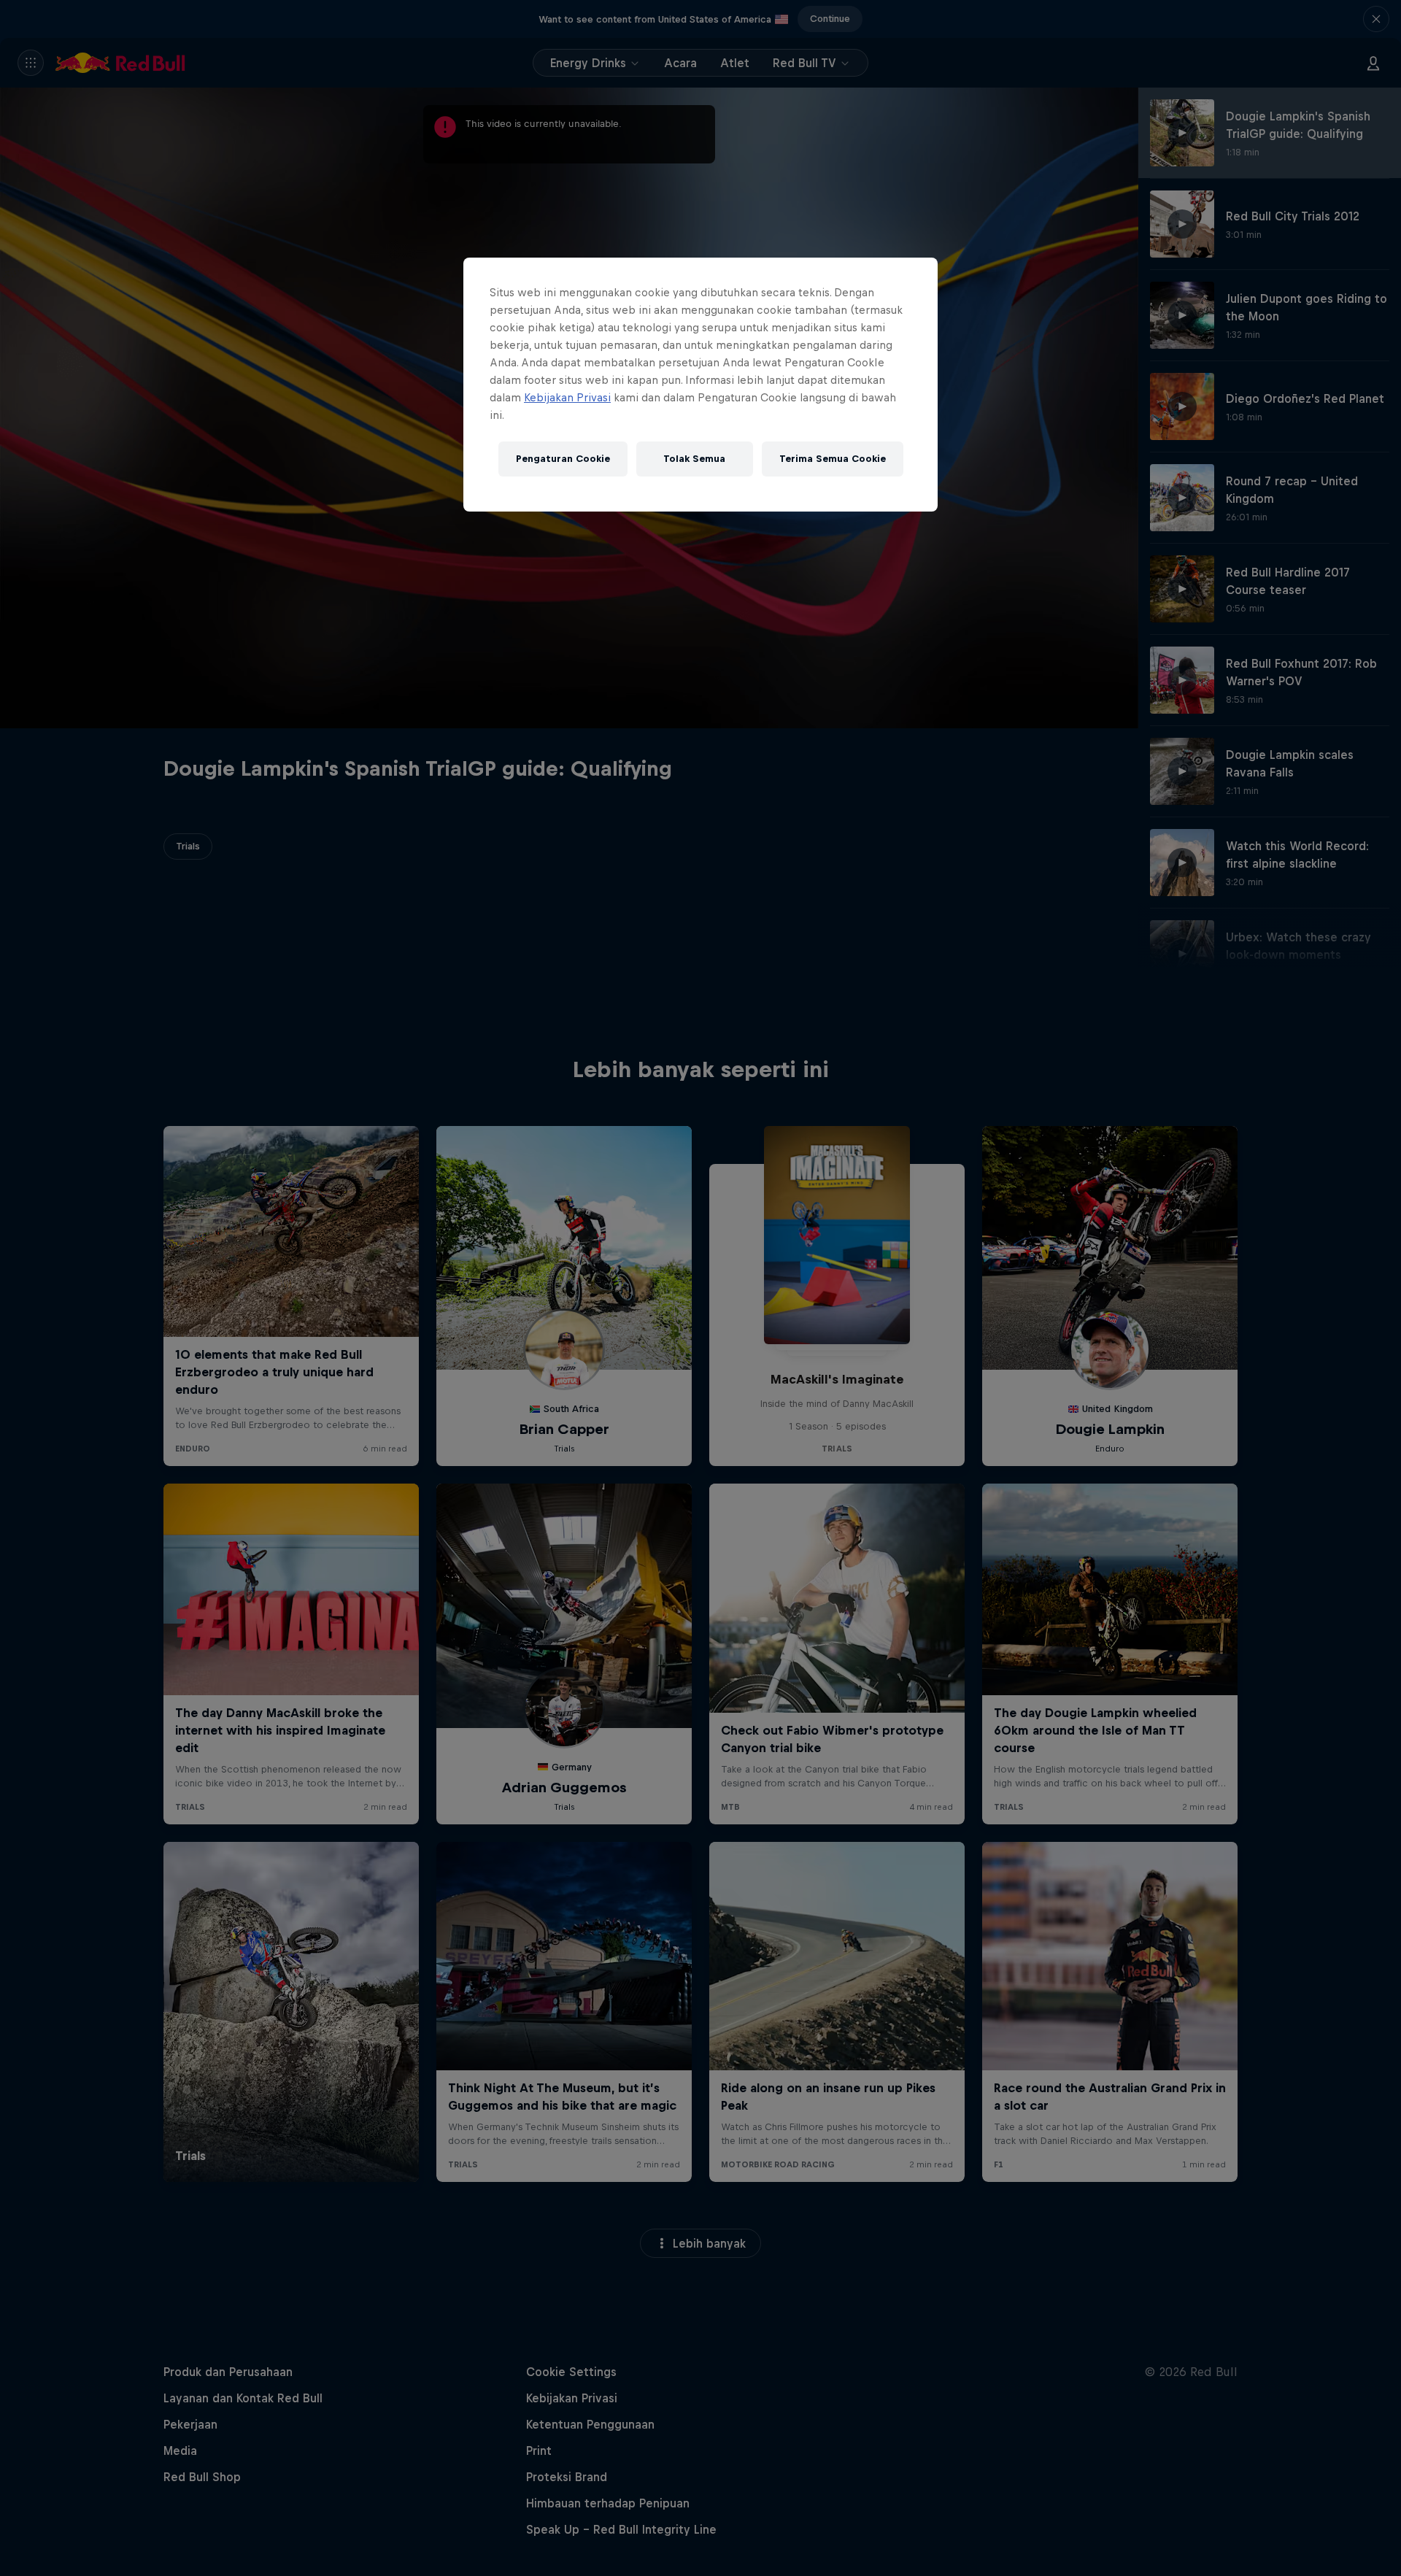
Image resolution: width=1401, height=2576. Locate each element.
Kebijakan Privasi (567, 397)
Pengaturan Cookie (563, 459)
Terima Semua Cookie (833, 459)
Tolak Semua (694, 459)
